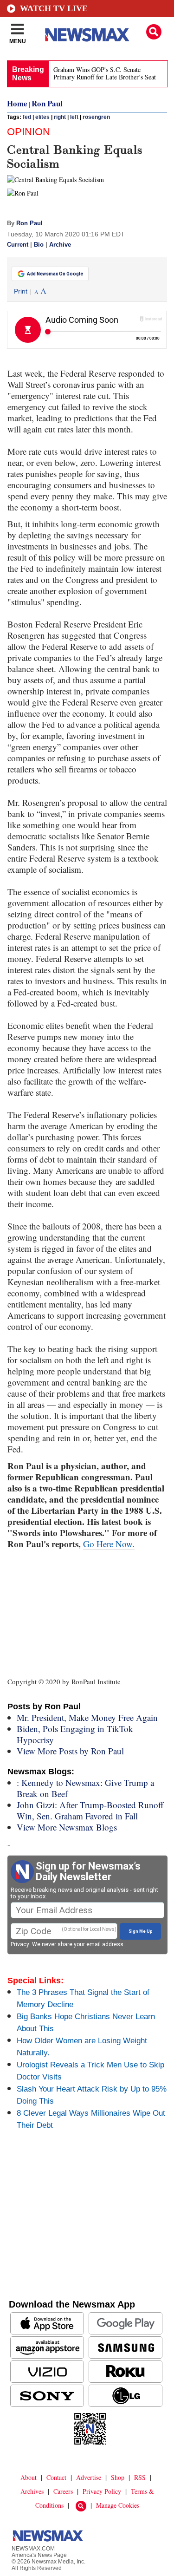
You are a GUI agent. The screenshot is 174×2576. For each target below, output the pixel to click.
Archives (32, 2491)
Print (21, 291)
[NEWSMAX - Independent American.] (87, 35)
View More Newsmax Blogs (67, 1827)
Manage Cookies (118, 2505)
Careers (63, 2491)
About (29, 2477)
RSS (140, 2477)
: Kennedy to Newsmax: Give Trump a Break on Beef (85, 1788)
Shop (118, 2477)
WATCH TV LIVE (54, 8)
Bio (39, 245)
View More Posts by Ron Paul (70, 1751)
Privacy (20, 1944)
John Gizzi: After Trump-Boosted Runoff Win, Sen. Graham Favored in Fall (90, 1810)
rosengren (96, 117)
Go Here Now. (109, 1544)
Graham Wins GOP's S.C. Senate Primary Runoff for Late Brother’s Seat (105, 73)
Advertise (89, 2477)
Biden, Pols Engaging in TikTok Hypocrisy (75, 1734)
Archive (60, 245)
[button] (154, 32)
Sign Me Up (141, 1931)
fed (27, 117)
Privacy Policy (102, 2491)
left (74, 117)
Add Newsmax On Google (55, 274)
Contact (56, 2477)
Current (18, 245)
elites (42, 117)
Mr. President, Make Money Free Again (87, 1717)
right (60, 117)
